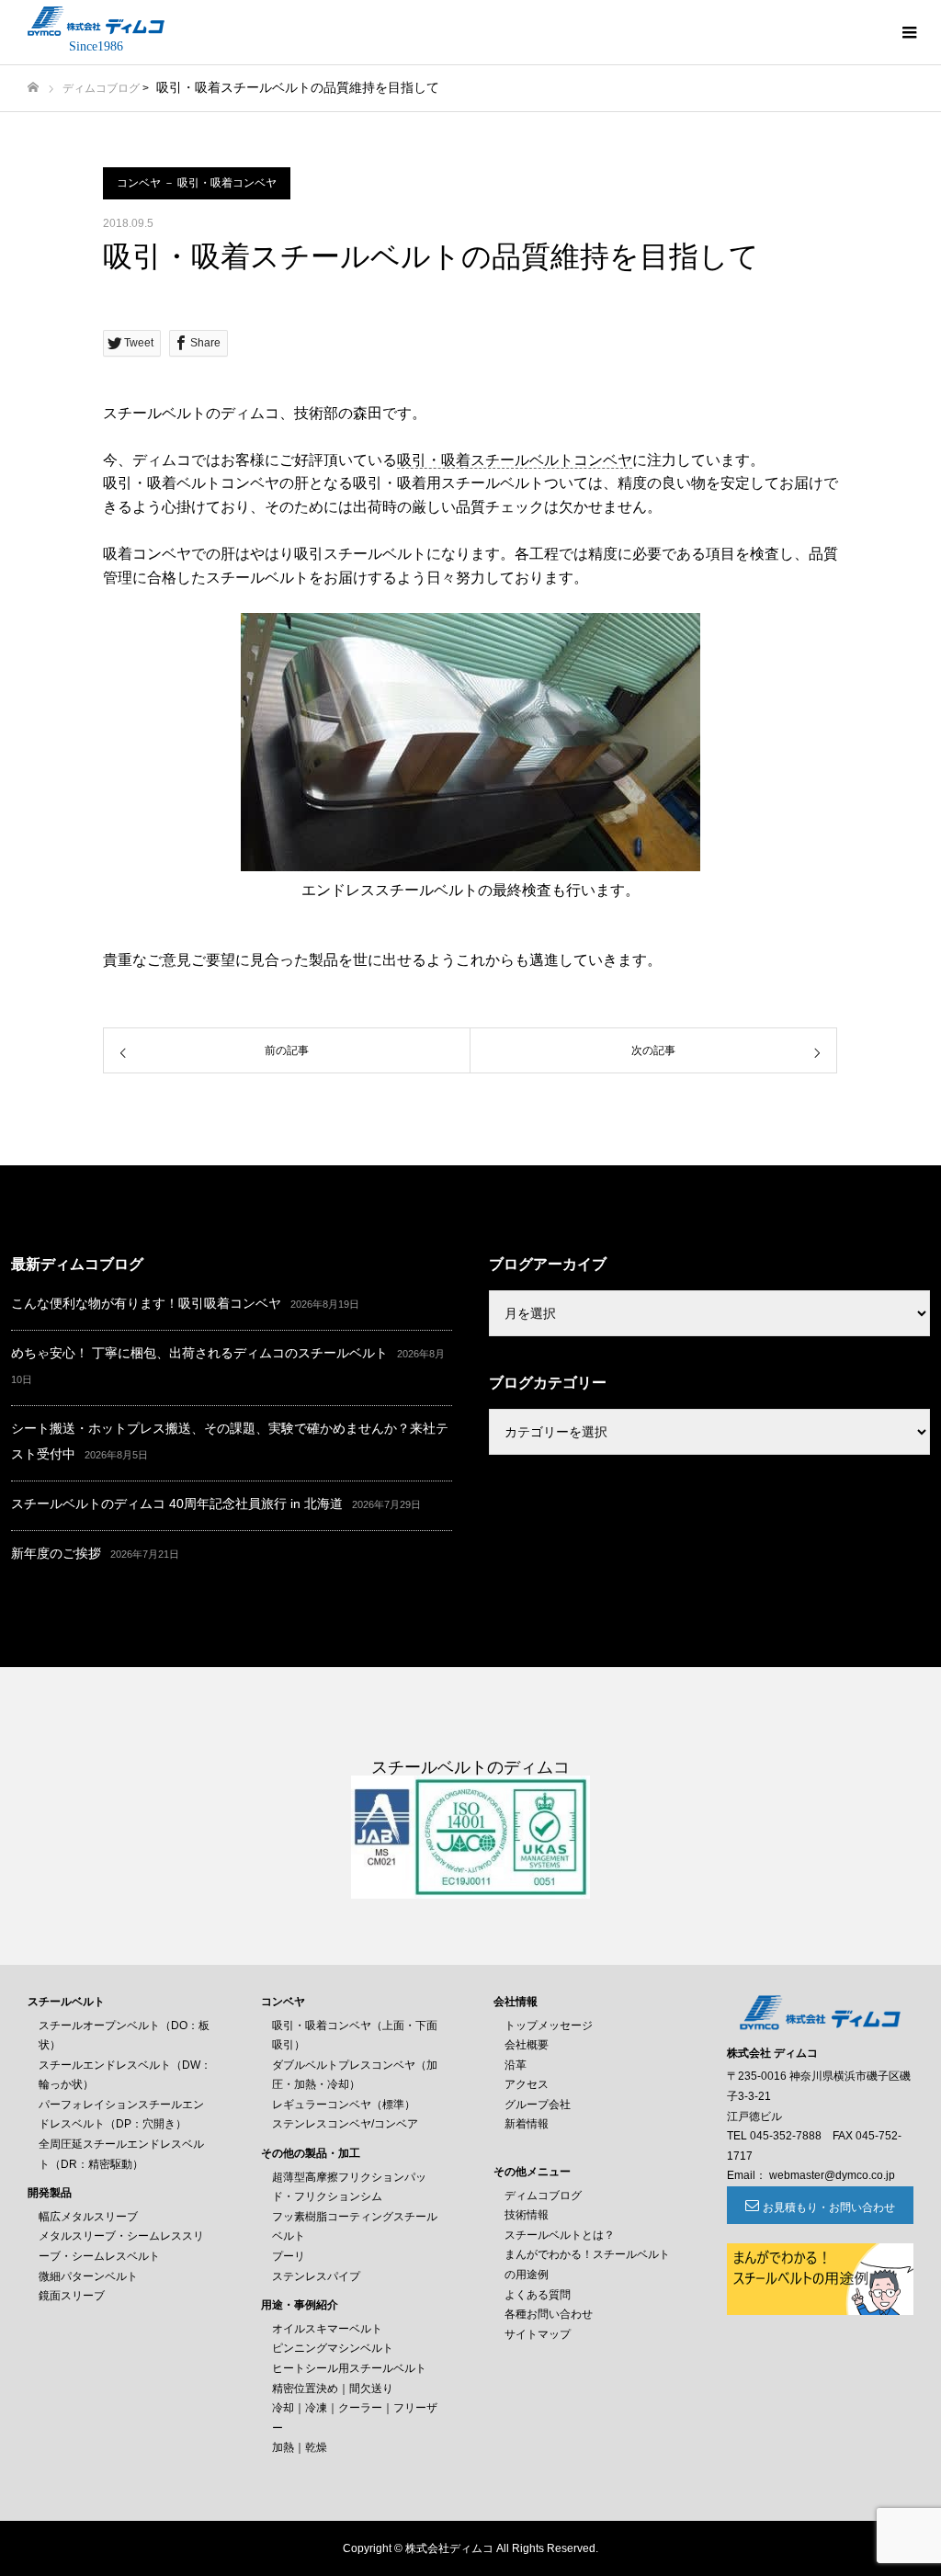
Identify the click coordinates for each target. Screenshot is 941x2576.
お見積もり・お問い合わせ (829, 2207)
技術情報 (527, 2215)
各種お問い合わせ (549, 2314)
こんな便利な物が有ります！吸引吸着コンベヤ (146, 1303)
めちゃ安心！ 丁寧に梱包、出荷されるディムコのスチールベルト (199, 1353)
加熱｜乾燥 (300, 2447)
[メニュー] (909, 32)
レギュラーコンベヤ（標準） (344, 2105)
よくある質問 (538, 2295)
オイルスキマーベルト (327, 2329)
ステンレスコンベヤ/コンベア (345, 2124)
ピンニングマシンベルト (333, 2348)
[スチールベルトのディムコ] (96, 21)
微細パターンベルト (88, 2276)
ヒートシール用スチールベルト (349, 2368)
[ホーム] (33, 88)
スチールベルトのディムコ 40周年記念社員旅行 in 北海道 (177, 1504)
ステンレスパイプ (316, 2276)
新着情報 (527, 2124)
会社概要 (527, 2045)
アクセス (527, 2084)
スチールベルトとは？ (560, 2235)
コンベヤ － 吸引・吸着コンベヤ (197, 183)
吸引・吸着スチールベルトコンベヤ (515, 460)
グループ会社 (538, 2105)
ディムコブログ (101, 88)
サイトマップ (538, 2334)
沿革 (516, 2065)
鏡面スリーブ (72, 2296)
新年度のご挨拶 (56, 1553)
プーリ (289, 2256)
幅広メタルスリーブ (88, 2217)
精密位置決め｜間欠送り (333, 2389)
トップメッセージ (549, 2026)
